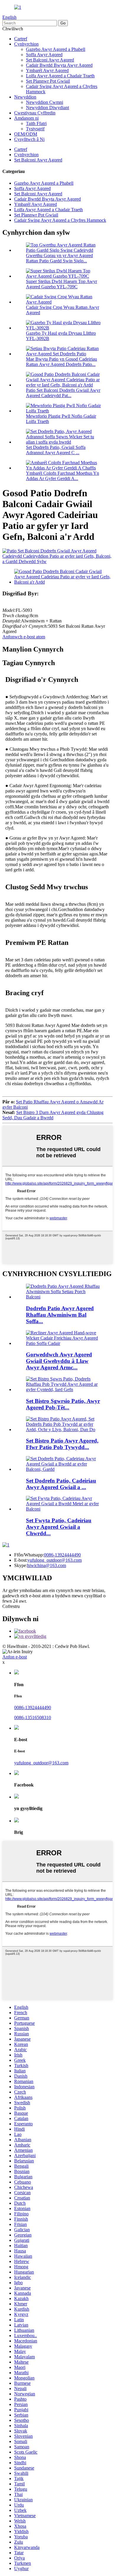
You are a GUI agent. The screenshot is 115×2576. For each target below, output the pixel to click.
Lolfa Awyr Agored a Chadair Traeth (60, 76)
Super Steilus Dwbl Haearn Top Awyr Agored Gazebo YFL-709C (61, 284)
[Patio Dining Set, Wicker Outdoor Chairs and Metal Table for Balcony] (63, 1509)
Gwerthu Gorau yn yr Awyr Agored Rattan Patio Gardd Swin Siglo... (59, 258)
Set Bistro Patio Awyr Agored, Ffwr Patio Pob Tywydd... (62, 1444)
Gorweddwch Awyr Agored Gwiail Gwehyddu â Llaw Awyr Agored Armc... (59, 1361)
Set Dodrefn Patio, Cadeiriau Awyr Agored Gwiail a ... (61, 1484)
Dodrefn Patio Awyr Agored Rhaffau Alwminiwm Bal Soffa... (60, 1315)
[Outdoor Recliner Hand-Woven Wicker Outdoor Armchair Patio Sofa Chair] (63, 1343)
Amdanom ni (26, 118)
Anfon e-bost (15, 1657)
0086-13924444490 (62, 1555)
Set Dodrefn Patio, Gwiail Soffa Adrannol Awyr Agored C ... (56, 450)
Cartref (21, 39)
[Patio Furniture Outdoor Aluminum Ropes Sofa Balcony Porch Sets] (63, 1297)
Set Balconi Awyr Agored (50, 60)
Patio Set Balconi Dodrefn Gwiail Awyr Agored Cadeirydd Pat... (63, 393)
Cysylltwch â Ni (29, 139)
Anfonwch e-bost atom (24, 637)
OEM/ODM (26, 134)
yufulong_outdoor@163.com (55, 1560)
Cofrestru (11, 1606)
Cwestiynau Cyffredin (35, 113)
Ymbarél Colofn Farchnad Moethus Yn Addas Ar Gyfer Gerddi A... (63, 476)
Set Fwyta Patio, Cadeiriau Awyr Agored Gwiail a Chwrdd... (59, 1527)
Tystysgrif (35, 129)
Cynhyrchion (26, 44)
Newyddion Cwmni (45, 102)
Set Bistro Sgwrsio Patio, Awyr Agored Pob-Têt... (63, 1404)
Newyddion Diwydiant (47, 108)
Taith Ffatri (36, 123)
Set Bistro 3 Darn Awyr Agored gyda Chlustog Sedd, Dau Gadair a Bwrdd (53, 1115)
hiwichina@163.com (47, 1565)
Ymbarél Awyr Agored (47, 70)
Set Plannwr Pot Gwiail (48, 81)
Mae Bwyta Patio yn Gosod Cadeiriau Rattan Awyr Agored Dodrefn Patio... (61, 362)
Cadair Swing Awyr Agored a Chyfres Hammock (60, 220)
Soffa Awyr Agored (44, 55)
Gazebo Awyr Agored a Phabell (56, 49)
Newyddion (25, 97)
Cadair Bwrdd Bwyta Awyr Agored (59, 65)
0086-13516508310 (33, 1717)
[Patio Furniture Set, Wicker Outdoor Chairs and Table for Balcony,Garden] (63, 1469)
